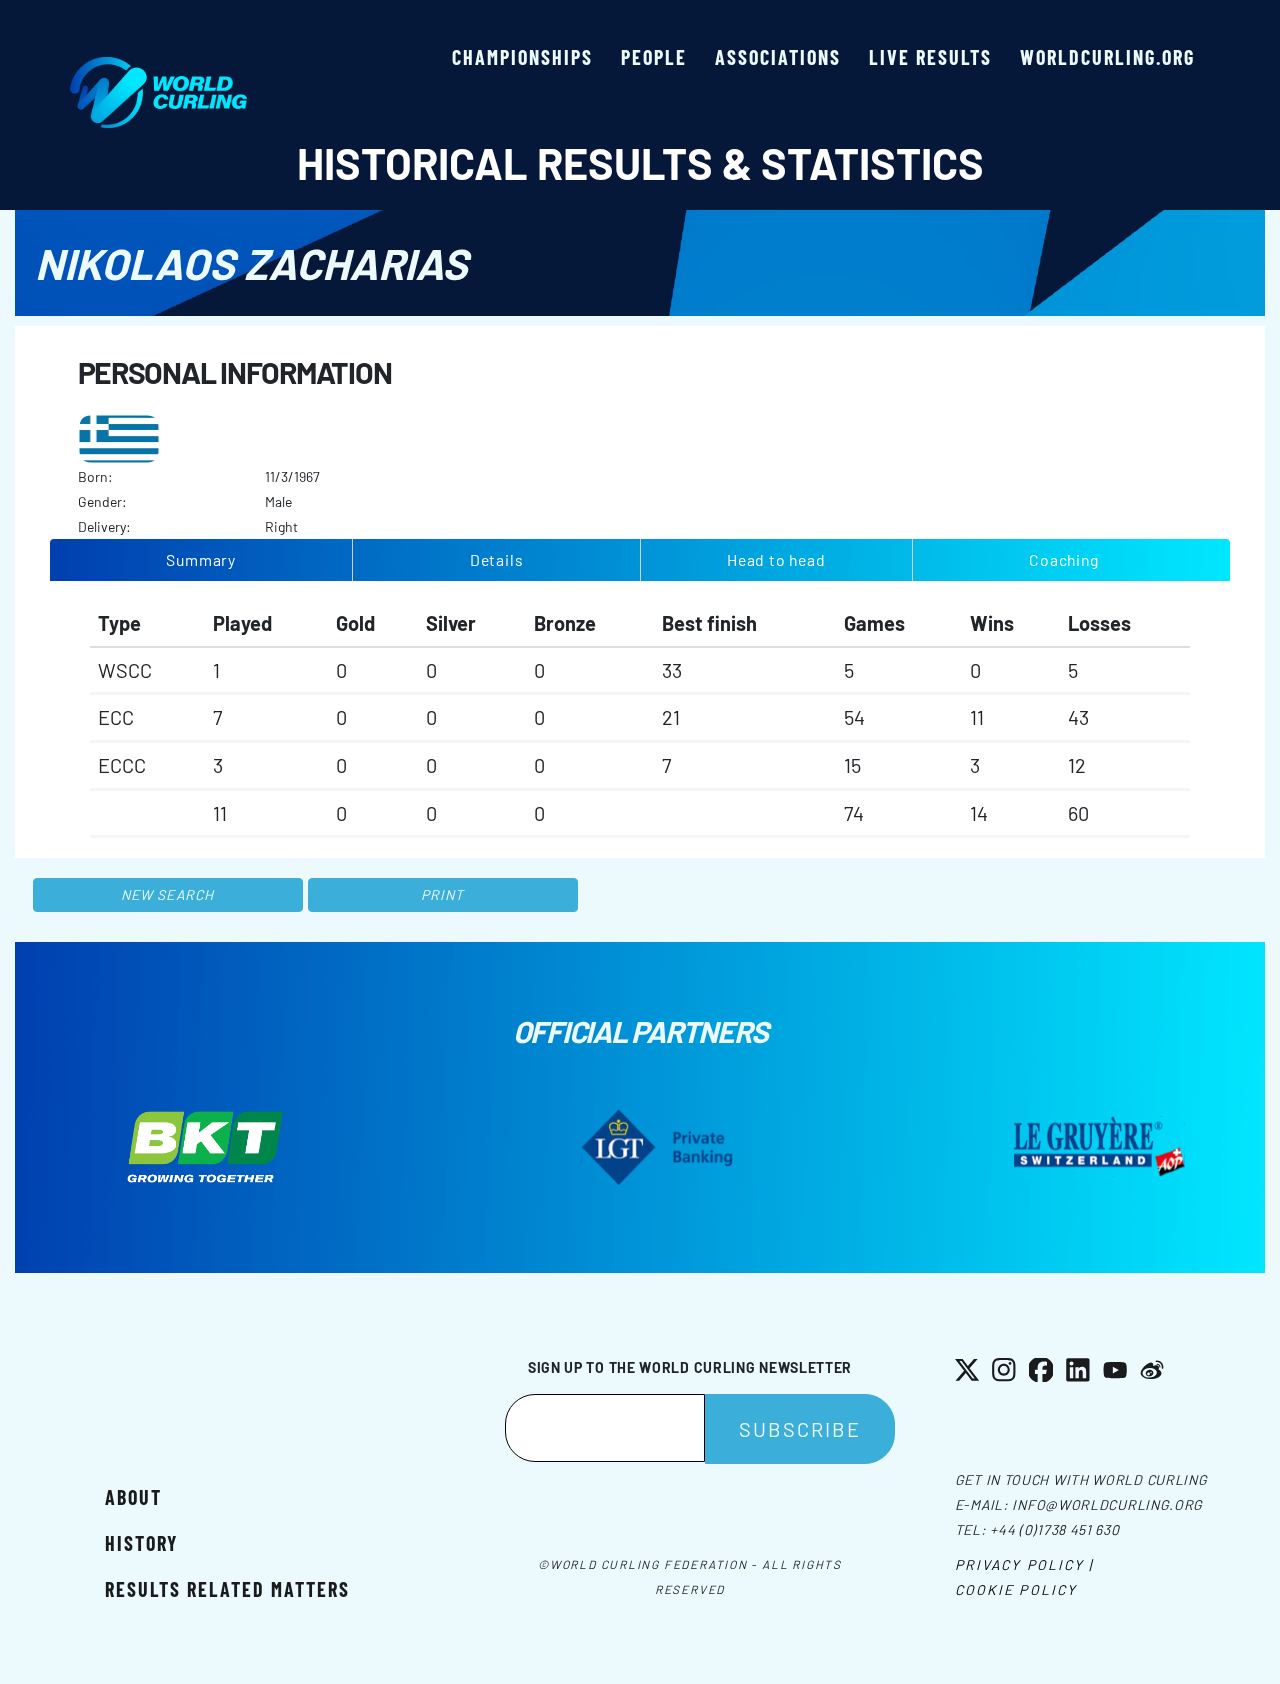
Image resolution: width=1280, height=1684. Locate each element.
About (133, 1497)
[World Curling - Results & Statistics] (158, 67)
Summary (201, 559)
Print (443, 894)
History (141, 1543)
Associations (778, 57)
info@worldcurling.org (1107, 1504)
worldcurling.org (1107, 57)
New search (167, 894)
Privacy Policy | (1024, 1564)
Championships (522, 57)
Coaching (1063, 559)
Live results (930, 57)
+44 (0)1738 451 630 (1054, 1529)
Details (497, 559)
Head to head (776, 559)
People (654, 57)
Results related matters (227, 1589)
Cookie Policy (1016, 1589)
